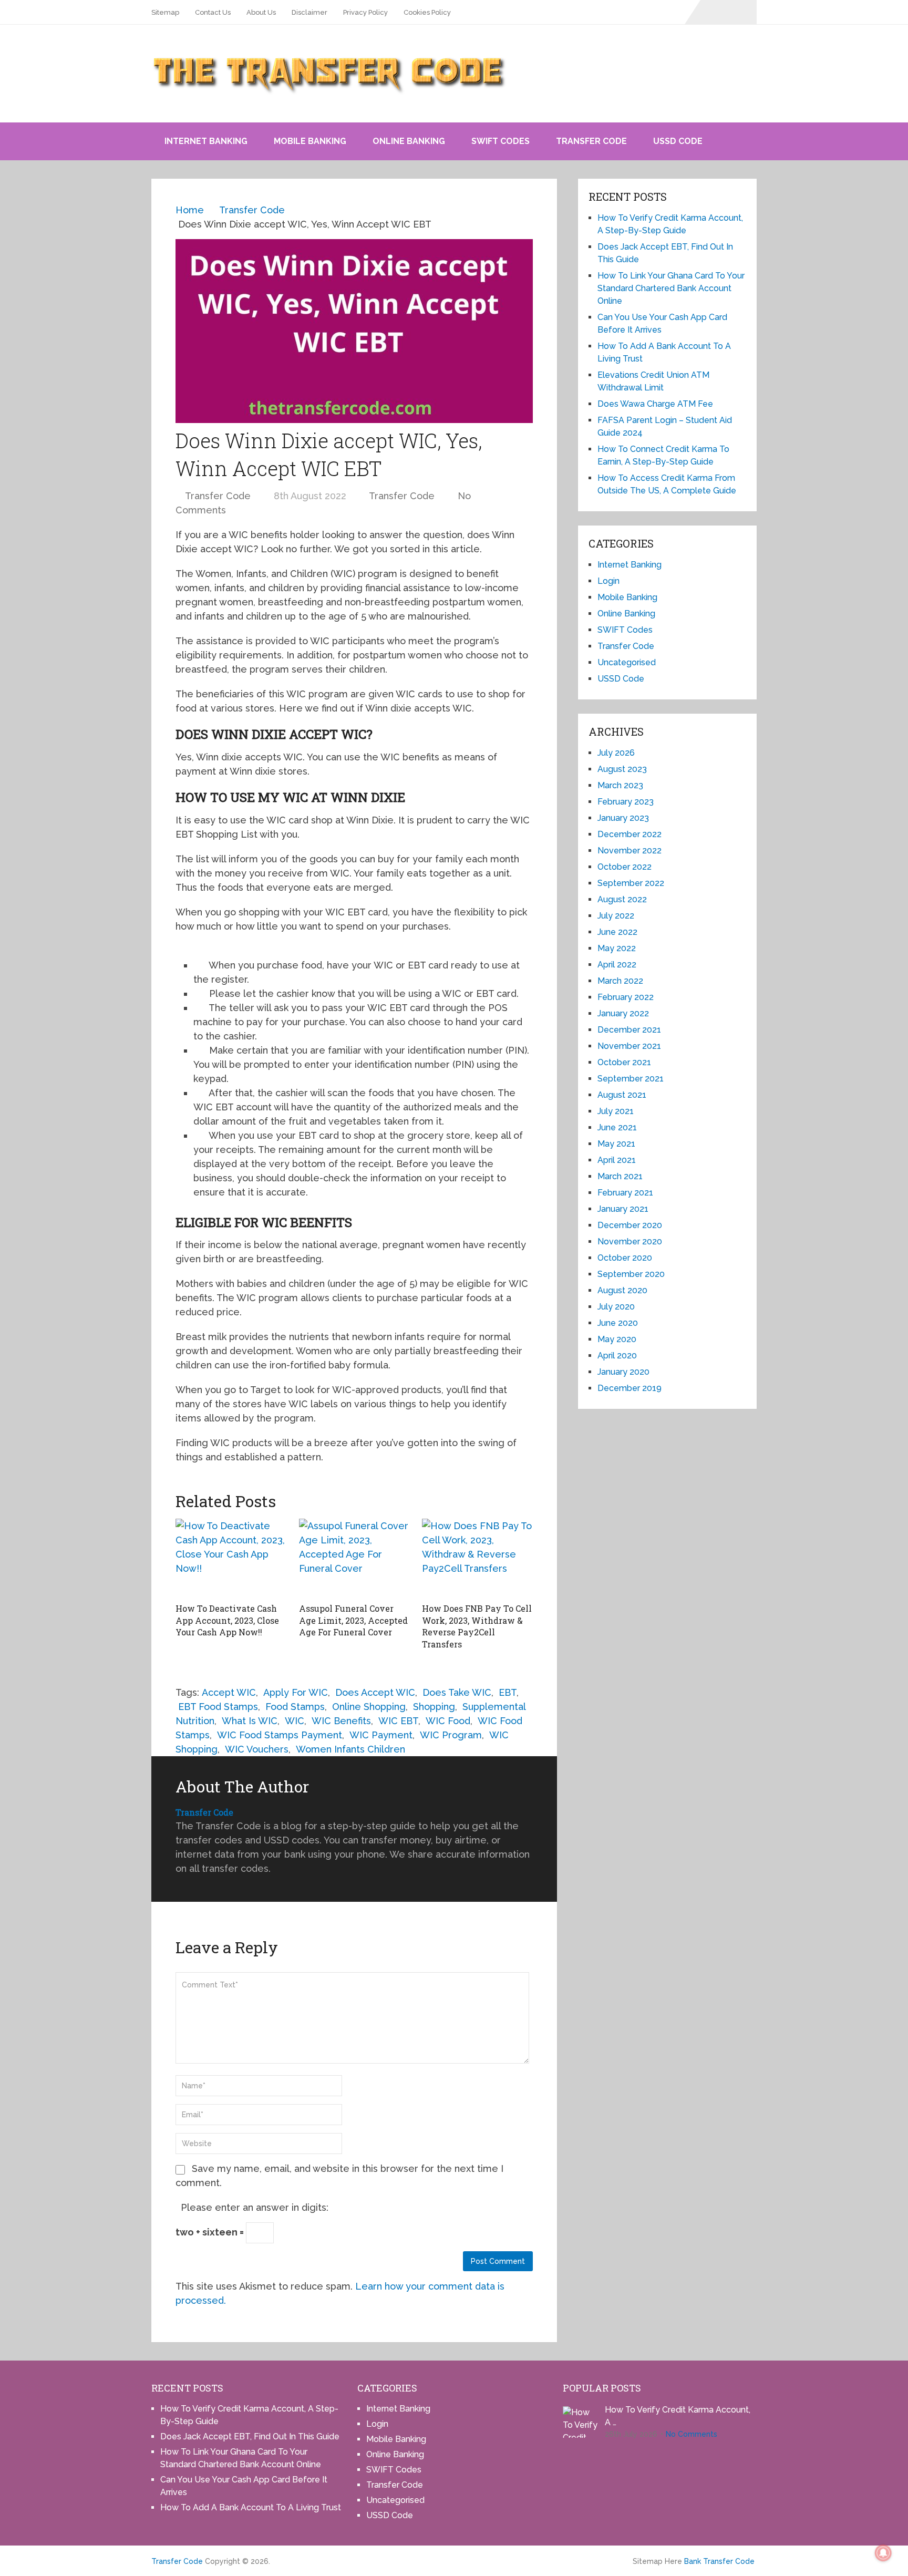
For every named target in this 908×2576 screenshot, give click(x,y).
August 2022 (622, 899)
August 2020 (622, 1290)
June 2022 (617, 932)
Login (608, 581)
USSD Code (678, 141)
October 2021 (624, 1062)
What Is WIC (250, 1721)
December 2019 (630, 1388)
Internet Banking (206, 141)
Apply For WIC (296, 1692)
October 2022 (625, 867)
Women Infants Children (350, 1749)
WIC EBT (398, 1721)
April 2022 (617, 965)
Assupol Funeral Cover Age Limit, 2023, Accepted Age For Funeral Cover (353, 1620)
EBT (508, 1692)
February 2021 (625, 1193)
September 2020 (631, 1274)
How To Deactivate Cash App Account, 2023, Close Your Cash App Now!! (227, 1620)
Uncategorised (627, 662)
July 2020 (616, 1307)
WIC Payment (381, 1735)
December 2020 (630, 1225)
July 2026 (616, 753)
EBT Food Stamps (218, 1707)
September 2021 (631, 1079)
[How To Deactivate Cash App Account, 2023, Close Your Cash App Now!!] (231, 1558)
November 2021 (629, 1046)
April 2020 (617, 1356)
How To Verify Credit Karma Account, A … (678, 2416)
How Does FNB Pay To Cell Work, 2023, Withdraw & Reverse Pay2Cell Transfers (477, 1626)
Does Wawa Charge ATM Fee (655, 404)
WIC (295, 1721)
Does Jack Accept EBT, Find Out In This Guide (250, 2436)
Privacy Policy (365, 12)
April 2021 (617, 1160)
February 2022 (626, 997)
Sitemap (165, 12)
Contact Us (213, 12)
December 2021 (629, 1030)
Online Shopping (369, 1707)
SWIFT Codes (501, 141)
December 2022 (630, 834)
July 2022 (616, 916)
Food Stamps (295, 1707)
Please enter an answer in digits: (255, 2207)
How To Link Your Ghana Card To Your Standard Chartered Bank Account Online (671, 288)
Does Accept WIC (375, 1692)
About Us (261, 12)
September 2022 (631, 883)
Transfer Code (591, 141)
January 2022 (623, 1013)
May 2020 (617, 1339)
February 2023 (626, 802)
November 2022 (630, 851)
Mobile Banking (310, 141)
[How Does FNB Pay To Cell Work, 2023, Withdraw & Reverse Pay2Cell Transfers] (477, 1558)
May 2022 (617, 948)
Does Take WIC (457, 1692)
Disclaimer (309, 12)
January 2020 (623, 1372)
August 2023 (622, 769)
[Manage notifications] (883, 2553)
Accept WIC (229, 1692)
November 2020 (630, 1241)
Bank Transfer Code (719, 2561)
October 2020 (625, 1258)
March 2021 (620, 1176)
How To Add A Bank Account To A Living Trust (251, 2507)
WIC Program (451, 1735)
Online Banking (409, 141)
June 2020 (618, 1323)
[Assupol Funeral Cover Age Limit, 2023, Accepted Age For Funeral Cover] (354, 1558)
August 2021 (622, 1095)
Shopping (434, 1707)
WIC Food (448, 1721)
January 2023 (623, 818)
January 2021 (623, 1209)
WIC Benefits (341, 1721)
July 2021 (616, 1111)
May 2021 (616, 1144)
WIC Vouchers (257, 1749)
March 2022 (620, 981)
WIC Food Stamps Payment (280, 1735)
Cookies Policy (427, 12)
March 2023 (620, 785)
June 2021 (617, 1127)
